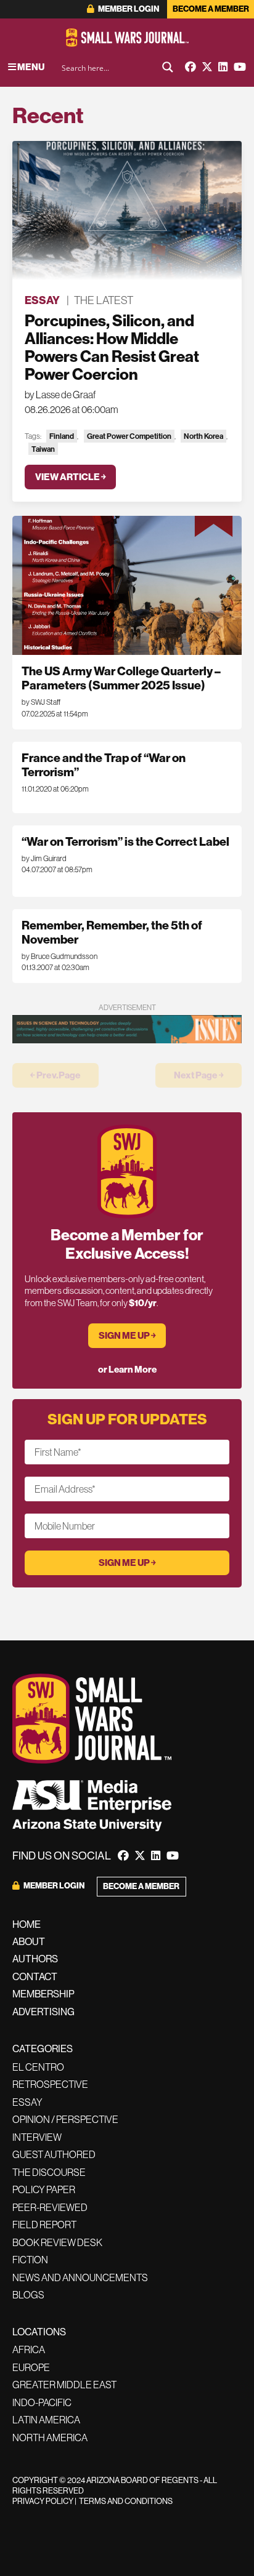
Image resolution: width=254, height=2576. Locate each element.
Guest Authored (54, 2154)
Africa (29, 2349)
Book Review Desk (57, 2242)
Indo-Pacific (42, 2402)
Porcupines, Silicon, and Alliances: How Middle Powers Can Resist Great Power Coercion (112, 347)
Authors (35, 1959)
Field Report (44, 2225)
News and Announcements (80, 2277)
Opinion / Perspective (65, 2119)
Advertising (43, 2012)
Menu (30, 67)
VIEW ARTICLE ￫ (71, 477)
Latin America (46, 2420)
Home (27, 1924)
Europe (31, 2367)
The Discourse (49, 2172)
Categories (43, 2049)
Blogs (28, 2295)
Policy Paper (44, 2189)
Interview (37, 2137)
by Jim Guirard (44, 859)
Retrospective (50, 2084)
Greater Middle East (64, 2385)
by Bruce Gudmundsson (59, 957)
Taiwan (43, 449)
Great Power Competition (129, 436)
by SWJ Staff (41, 702)
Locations (39, 2332)
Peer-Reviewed (50, 2207)
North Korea (203, 436)
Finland (62, 436)
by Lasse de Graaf (60, 395)
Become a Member (211, 9)
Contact (35, 1977)
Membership (43, 1994)
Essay (42, 300)
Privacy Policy (43, 2501)
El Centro (38, 2067)
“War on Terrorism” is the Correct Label (125, 842)
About (29, 1942)
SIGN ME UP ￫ (127, 1336)
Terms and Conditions (126, 2501)
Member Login (128, 9)
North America (50, 2438)
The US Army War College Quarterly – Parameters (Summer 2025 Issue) (121, 678)
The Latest (104, 300)
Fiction (30, 2260)
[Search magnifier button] (168, 67)
